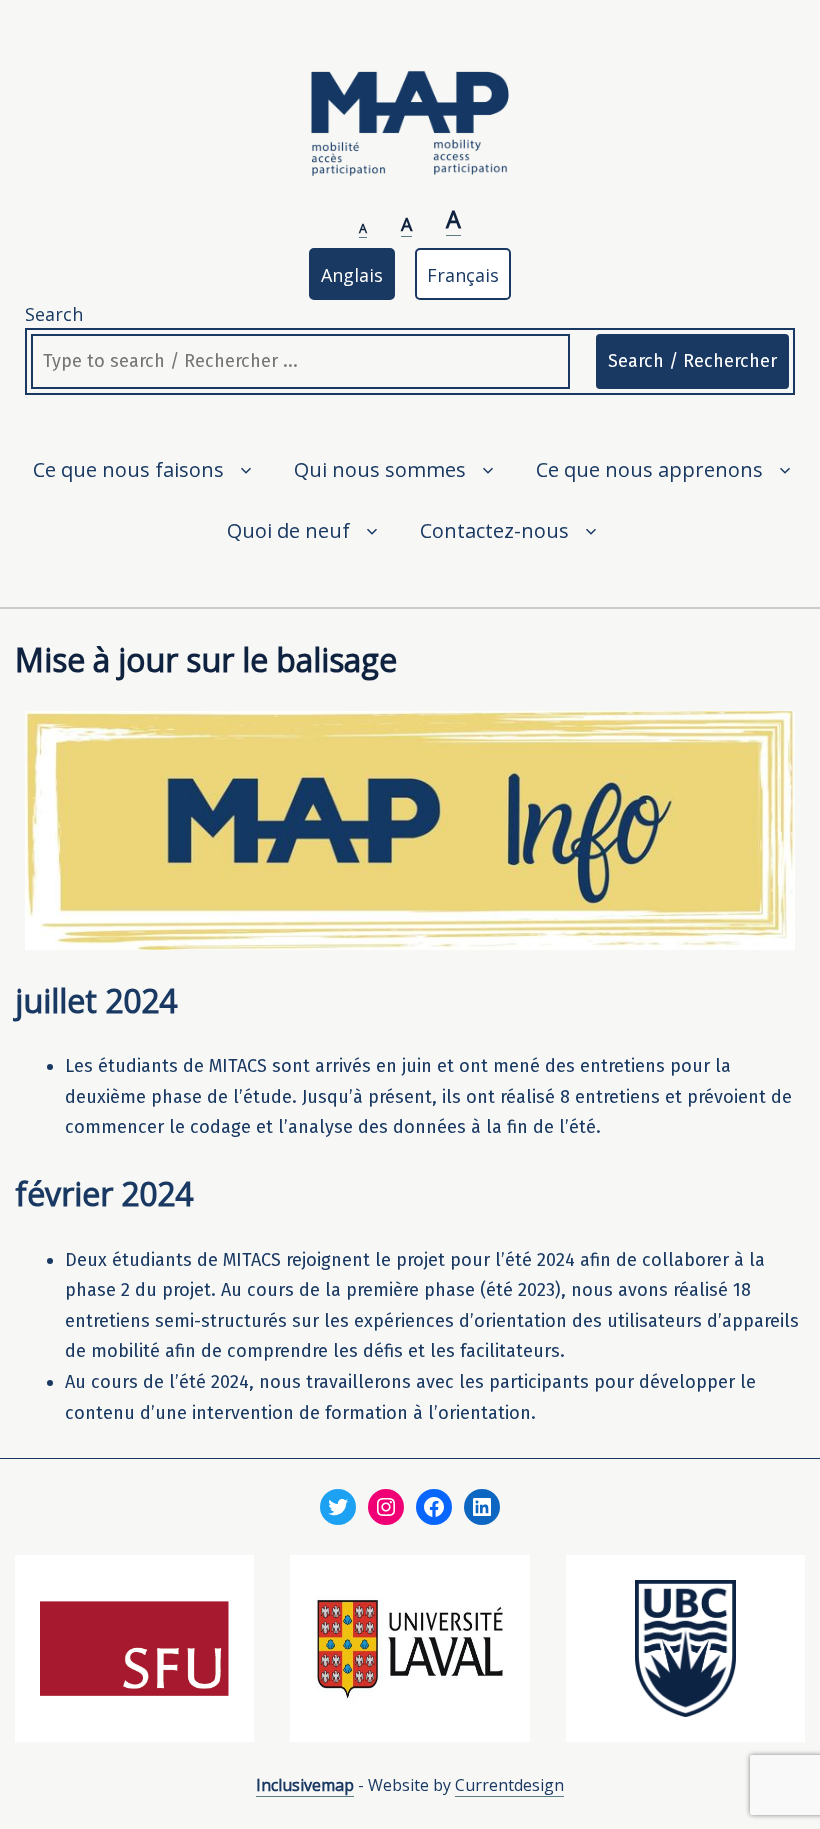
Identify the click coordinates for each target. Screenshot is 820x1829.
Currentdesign (509, 1785)
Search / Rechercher (692, 361)
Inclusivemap (305, 1785)
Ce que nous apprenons (649, 469)
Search (54, 314)
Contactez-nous (494, 530)
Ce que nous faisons (128, 469)
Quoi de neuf (288, 530)
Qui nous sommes (380, 469)
